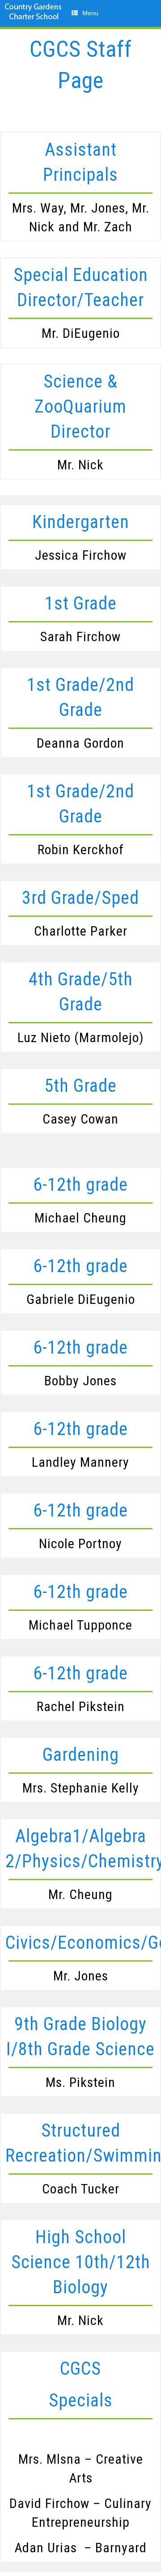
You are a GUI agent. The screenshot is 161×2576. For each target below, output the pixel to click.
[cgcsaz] (34, 20)
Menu (90, 13)
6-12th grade (80, 1185)
